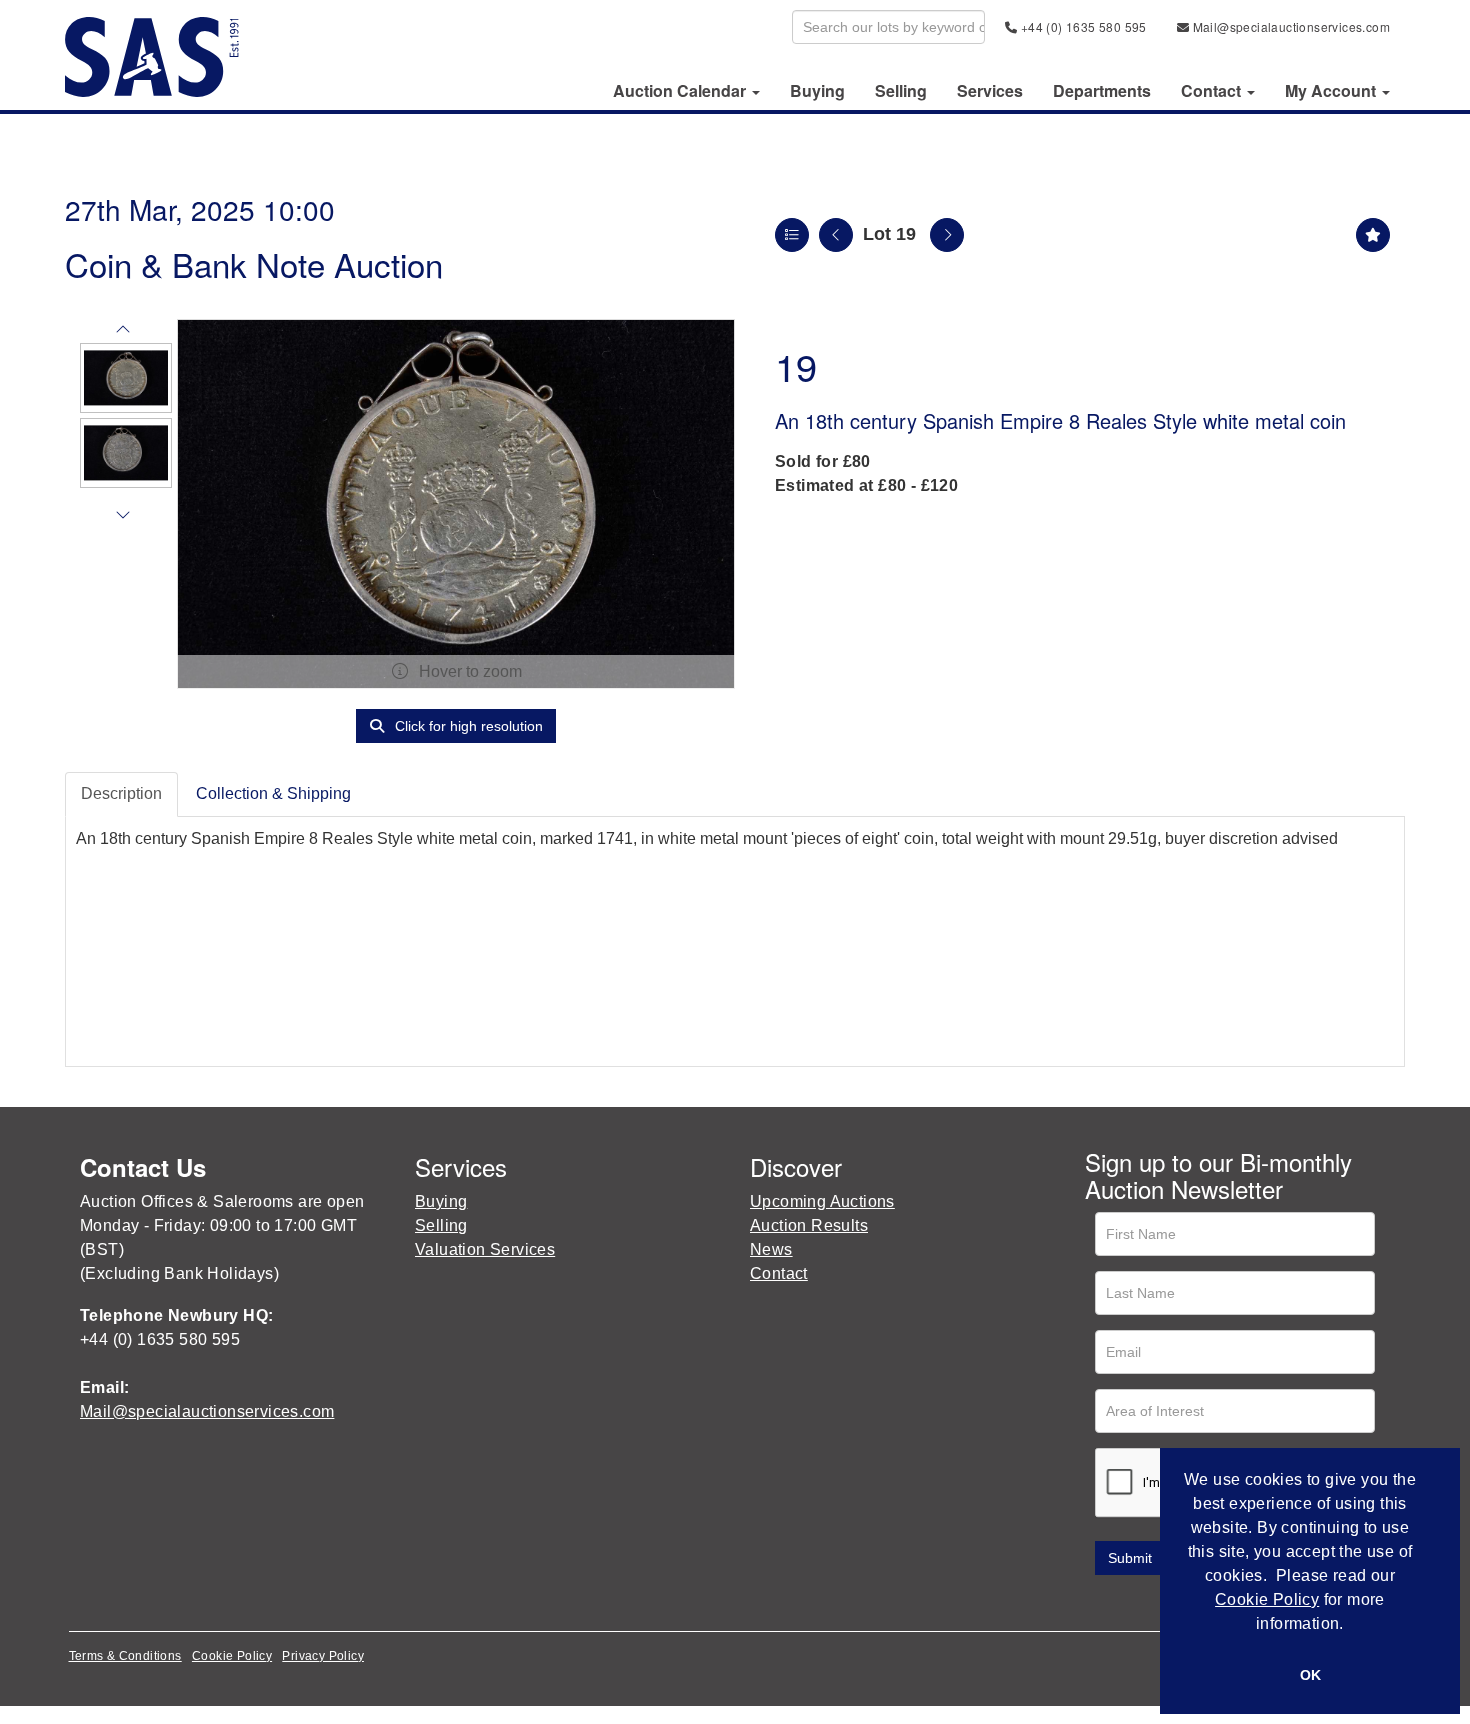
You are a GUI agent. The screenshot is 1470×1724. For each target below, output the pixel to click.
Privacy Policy (323, 1656)
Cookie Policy (232, 1656)
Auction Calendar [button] (681, 91)
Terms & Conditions (125, 1656)
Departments (1102, 91)
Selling (901, 91)
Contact (779, 1273)
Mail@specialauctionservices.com (1289, 26)
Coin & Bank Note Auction (254, 263)
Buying (817, 91)
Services (990, 91)
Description (121, 793)
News (771, 1249)
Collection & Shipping (273, 793)
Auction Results (809, 1225)
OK (1310, 1675)
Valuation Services (485, 1249)
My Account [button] (1332, 91)
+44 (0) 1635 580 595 (1081, 26)
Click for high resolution (467, 726)
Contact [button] (1213, 91)
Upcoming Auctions (822, 1201)
